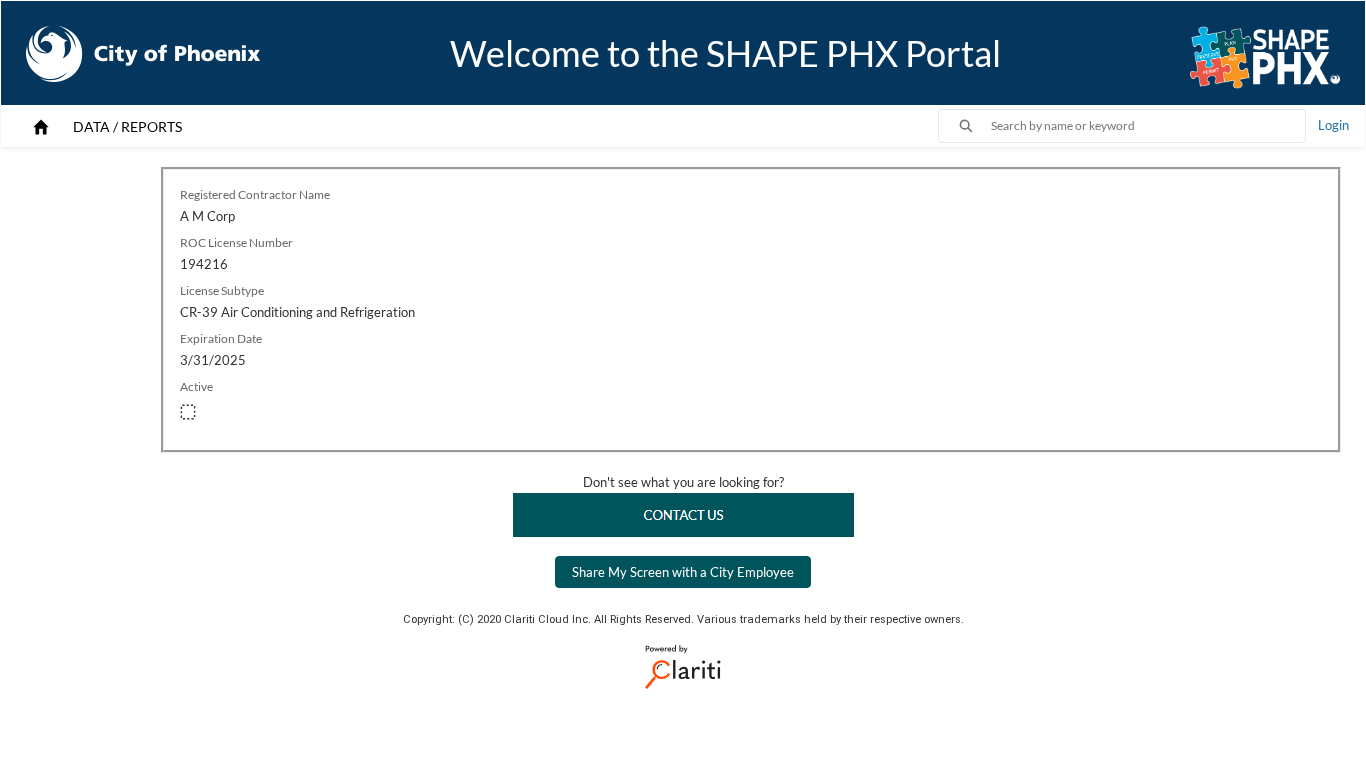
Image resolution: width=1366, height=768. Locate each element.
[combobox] (1148, 126)
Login (1333, 125)
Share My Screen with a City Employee (683, 572)
